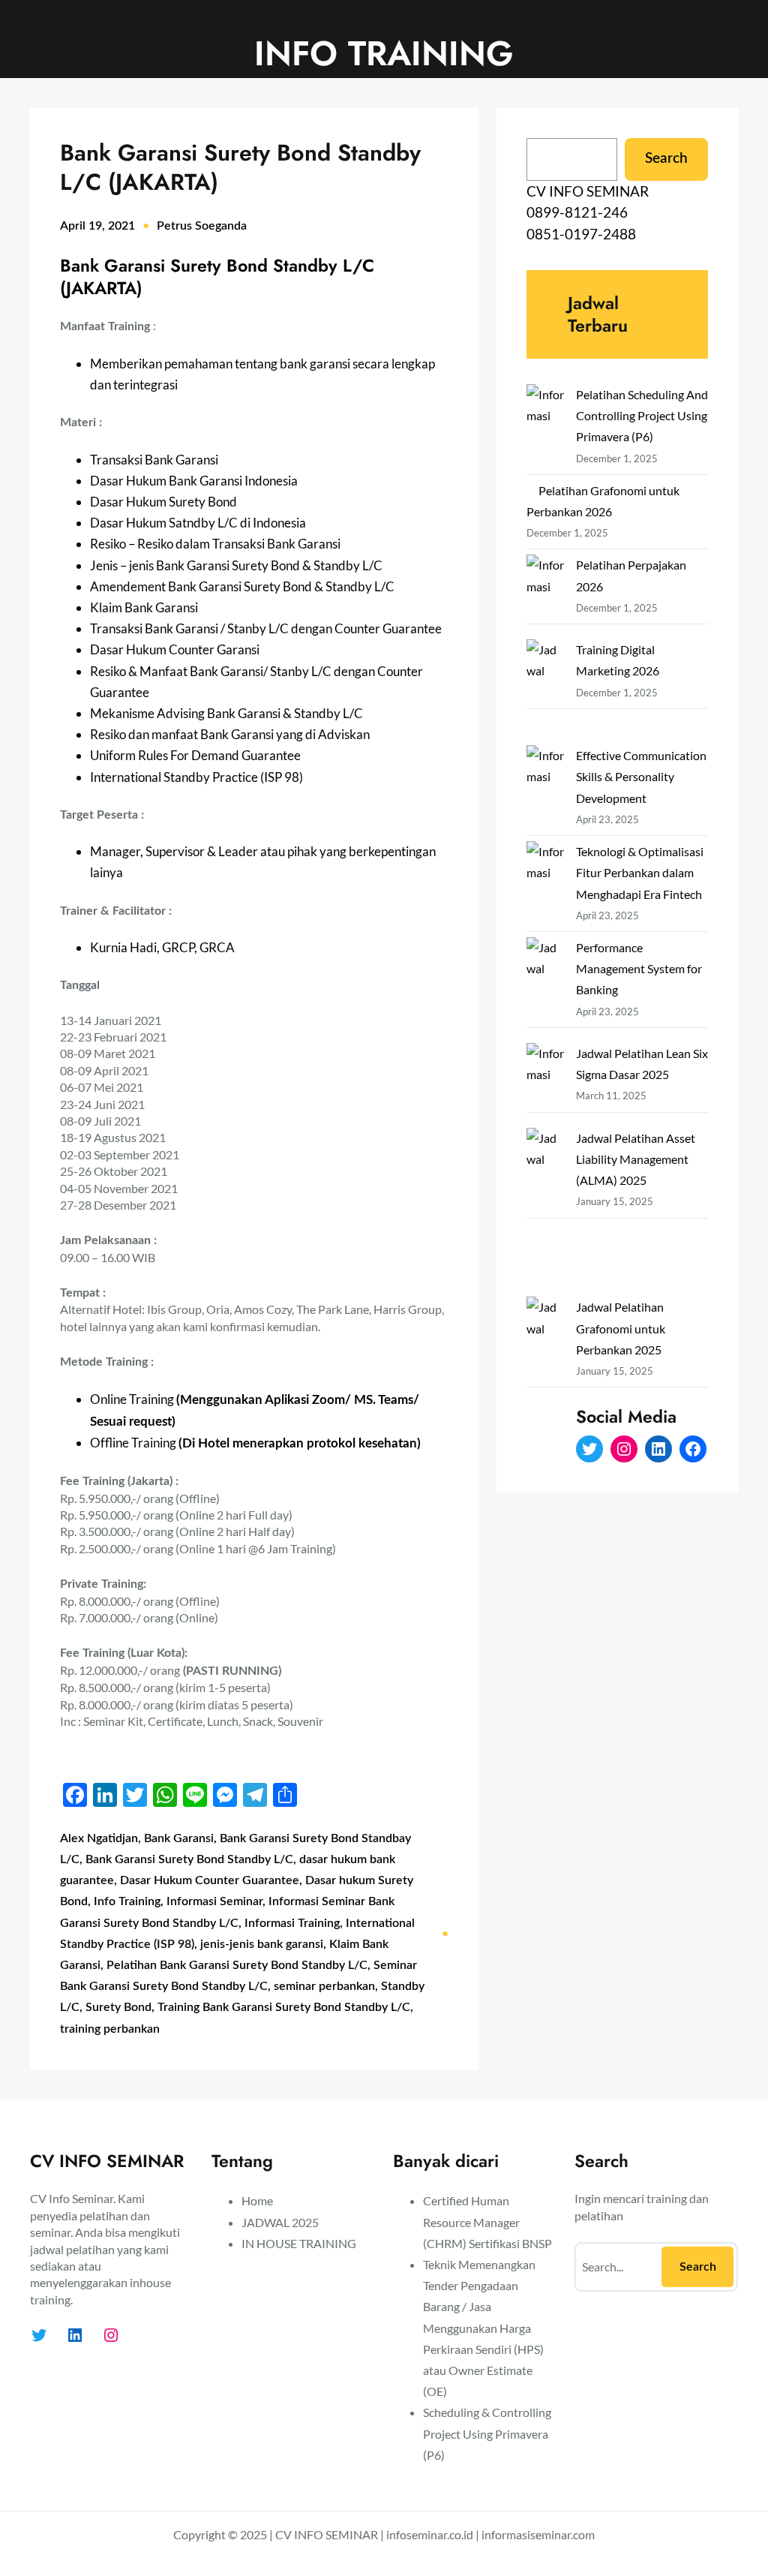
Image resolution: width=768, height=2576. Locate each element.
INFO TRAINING (384, 53)
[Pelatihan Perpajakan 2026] (545, 597)
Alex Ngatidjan (99, 1838)
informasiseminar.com (538, 2534)
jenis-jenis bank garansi (262, 1944)
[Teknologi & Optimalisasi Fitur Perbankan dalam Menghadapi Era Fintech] (545, 884)
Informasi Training (292, 1923)
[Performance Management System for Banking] (545, 990)
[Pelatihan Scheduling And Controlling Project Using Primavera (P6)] (545, 427)
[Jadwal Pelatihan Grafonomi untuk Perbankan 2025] (545, 1381)
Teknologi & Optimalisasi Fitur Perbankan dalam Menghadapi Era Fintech (640, 872)
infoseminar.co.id (430, 2534)
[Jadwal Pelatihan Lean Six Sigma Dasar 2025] (545, 1085)
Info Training (127, 1901)
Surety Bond (118, 2007)
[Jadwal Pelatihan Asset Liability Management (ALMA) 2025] (545, 1213)
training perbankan (110, 2029)
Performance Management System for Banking (639, 968)
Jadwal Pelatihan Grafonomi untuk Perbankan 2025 (621, 1328)
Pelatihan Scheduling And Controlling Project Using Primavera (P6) (642, 415)
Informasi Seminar (214, 1901)
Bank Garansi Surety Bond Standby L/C (189, 1859)
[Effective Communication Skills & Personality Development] (545, 788)
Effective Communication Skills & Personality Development (641, 776)
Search (666, 159)
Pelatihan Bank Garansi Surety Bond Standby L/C (237, 1965)
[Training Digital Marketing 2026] (545, 692)
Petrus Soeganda (202, 226)
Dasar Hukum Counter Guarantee (210, 1880)
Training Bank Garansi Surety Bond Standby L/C (284, 2007)
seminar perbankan (324, 1986)
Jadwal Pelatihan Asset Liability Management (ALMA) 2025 (636, 1159)
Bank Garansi (179, 1838)
